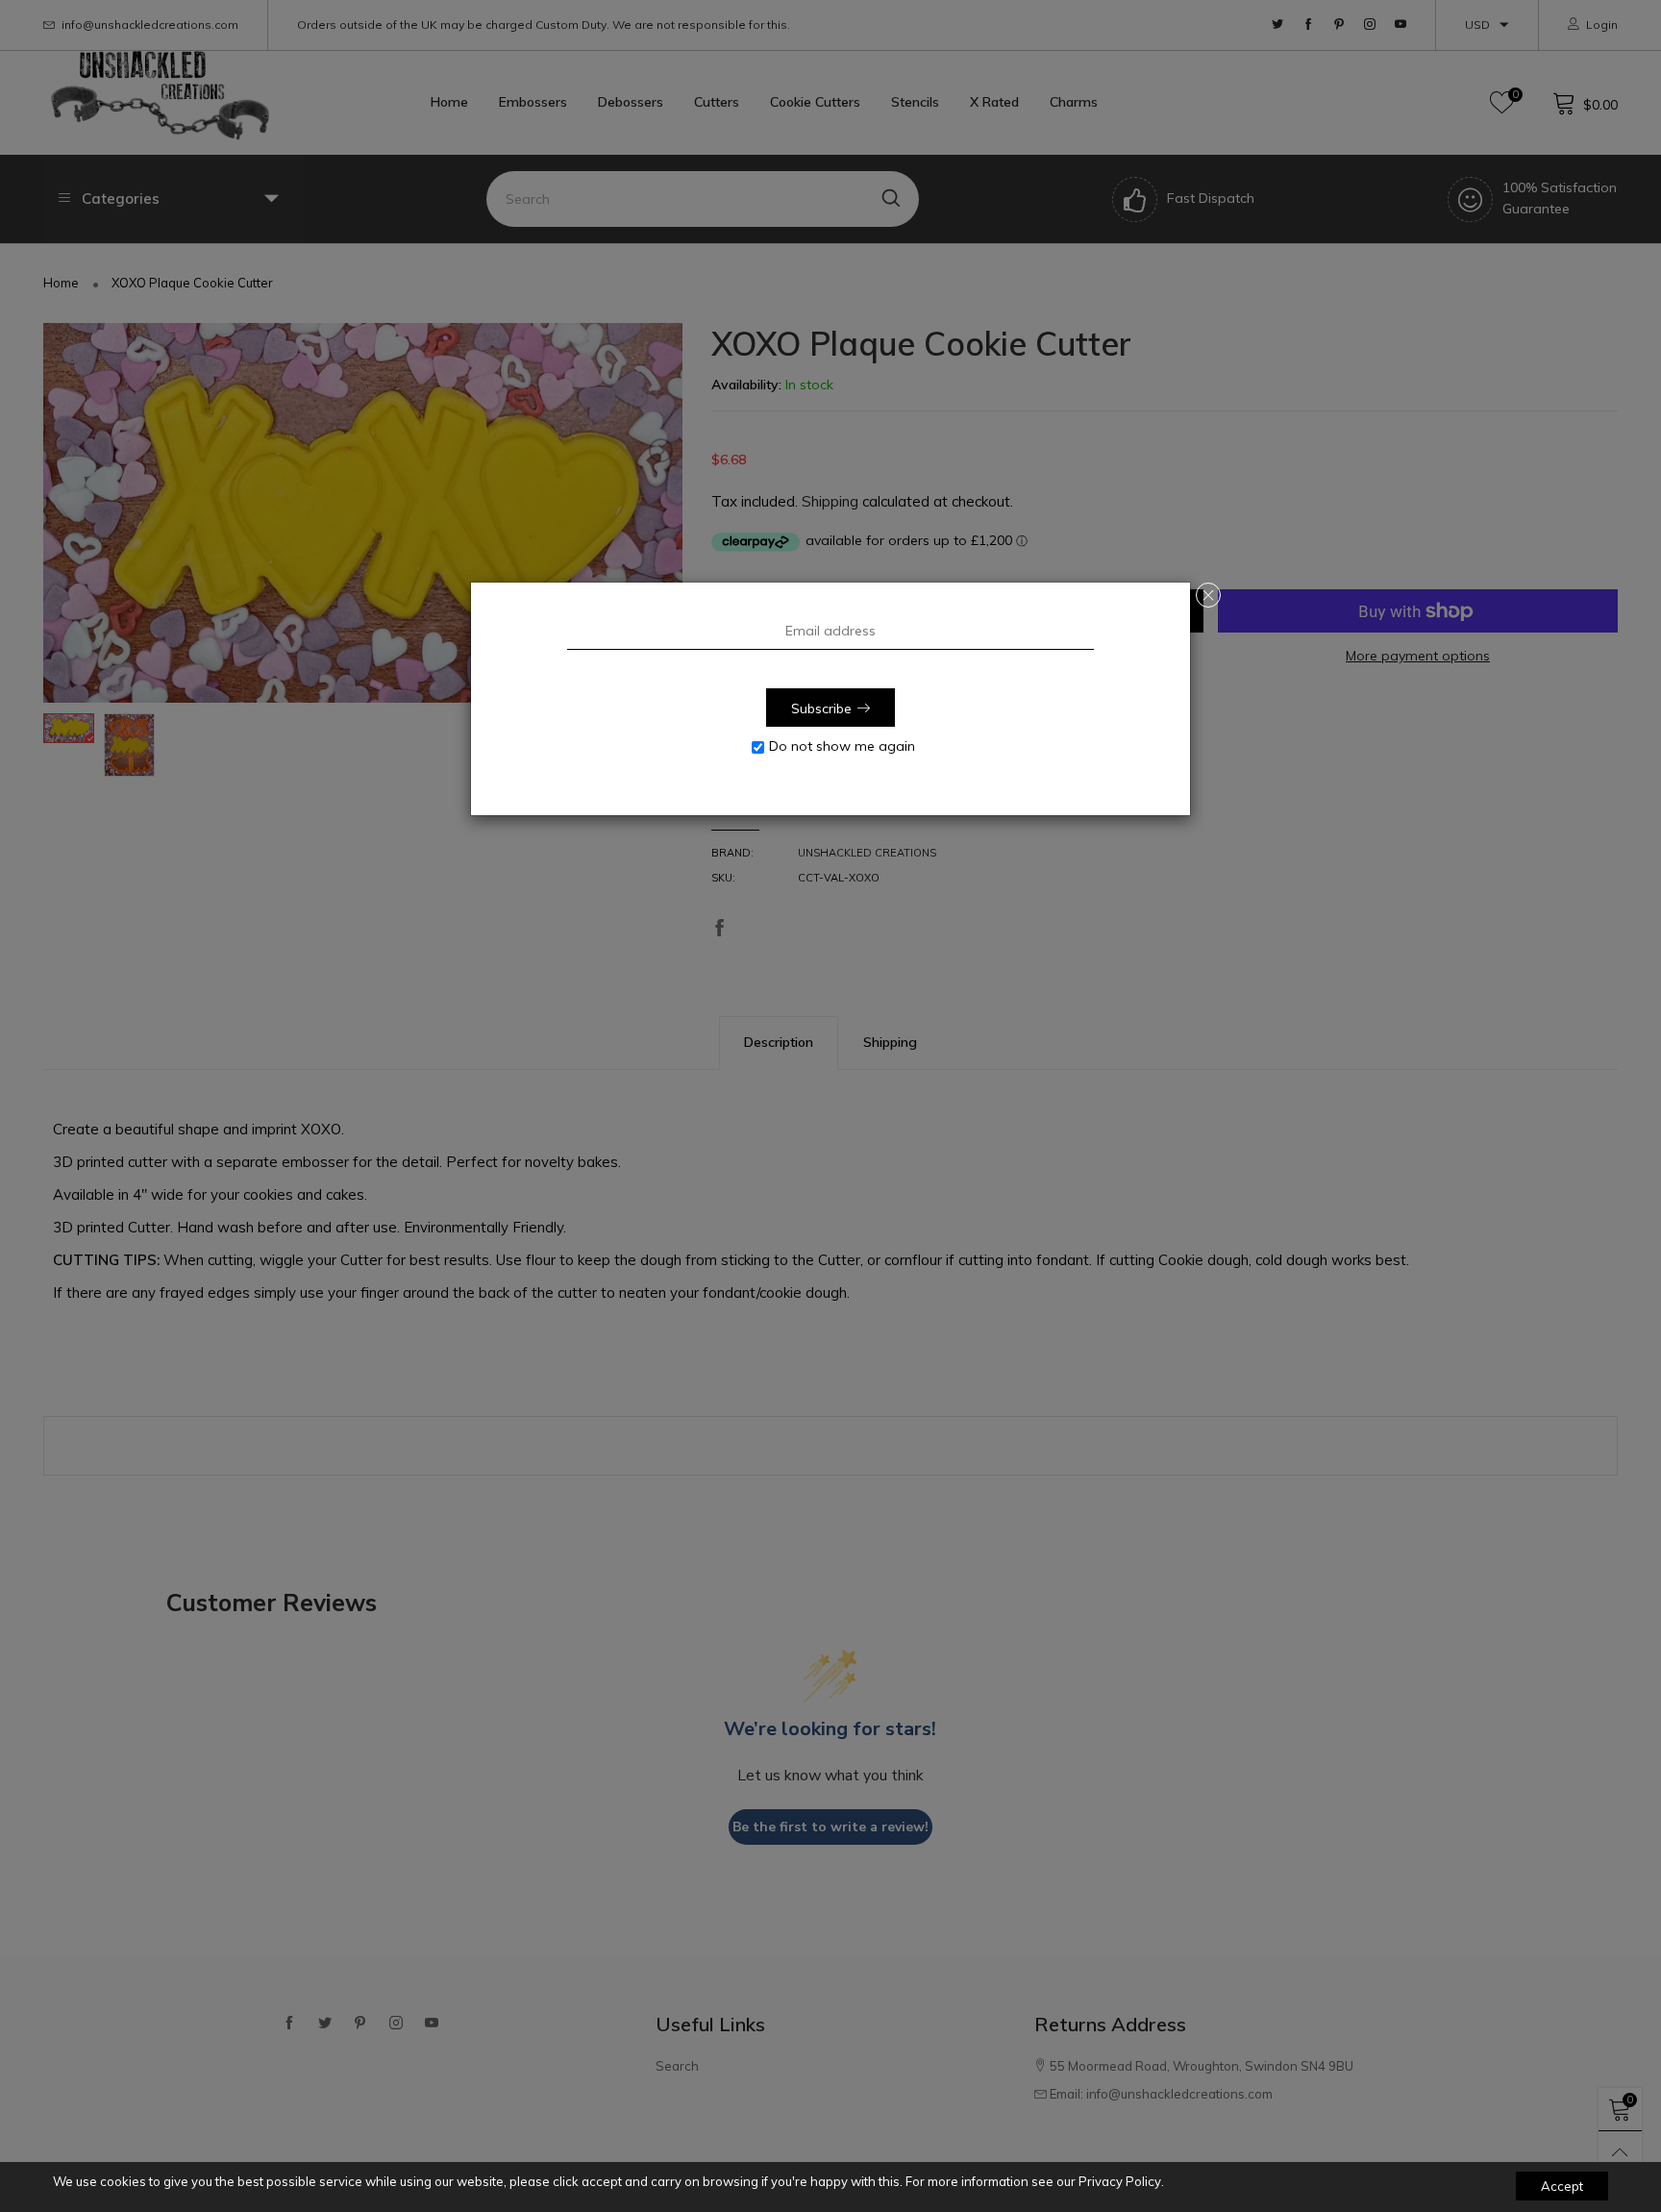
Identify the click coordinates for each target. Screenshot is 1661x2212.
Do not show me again (842, 746)
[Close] (1208, 595)
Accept (1562, 2186)
